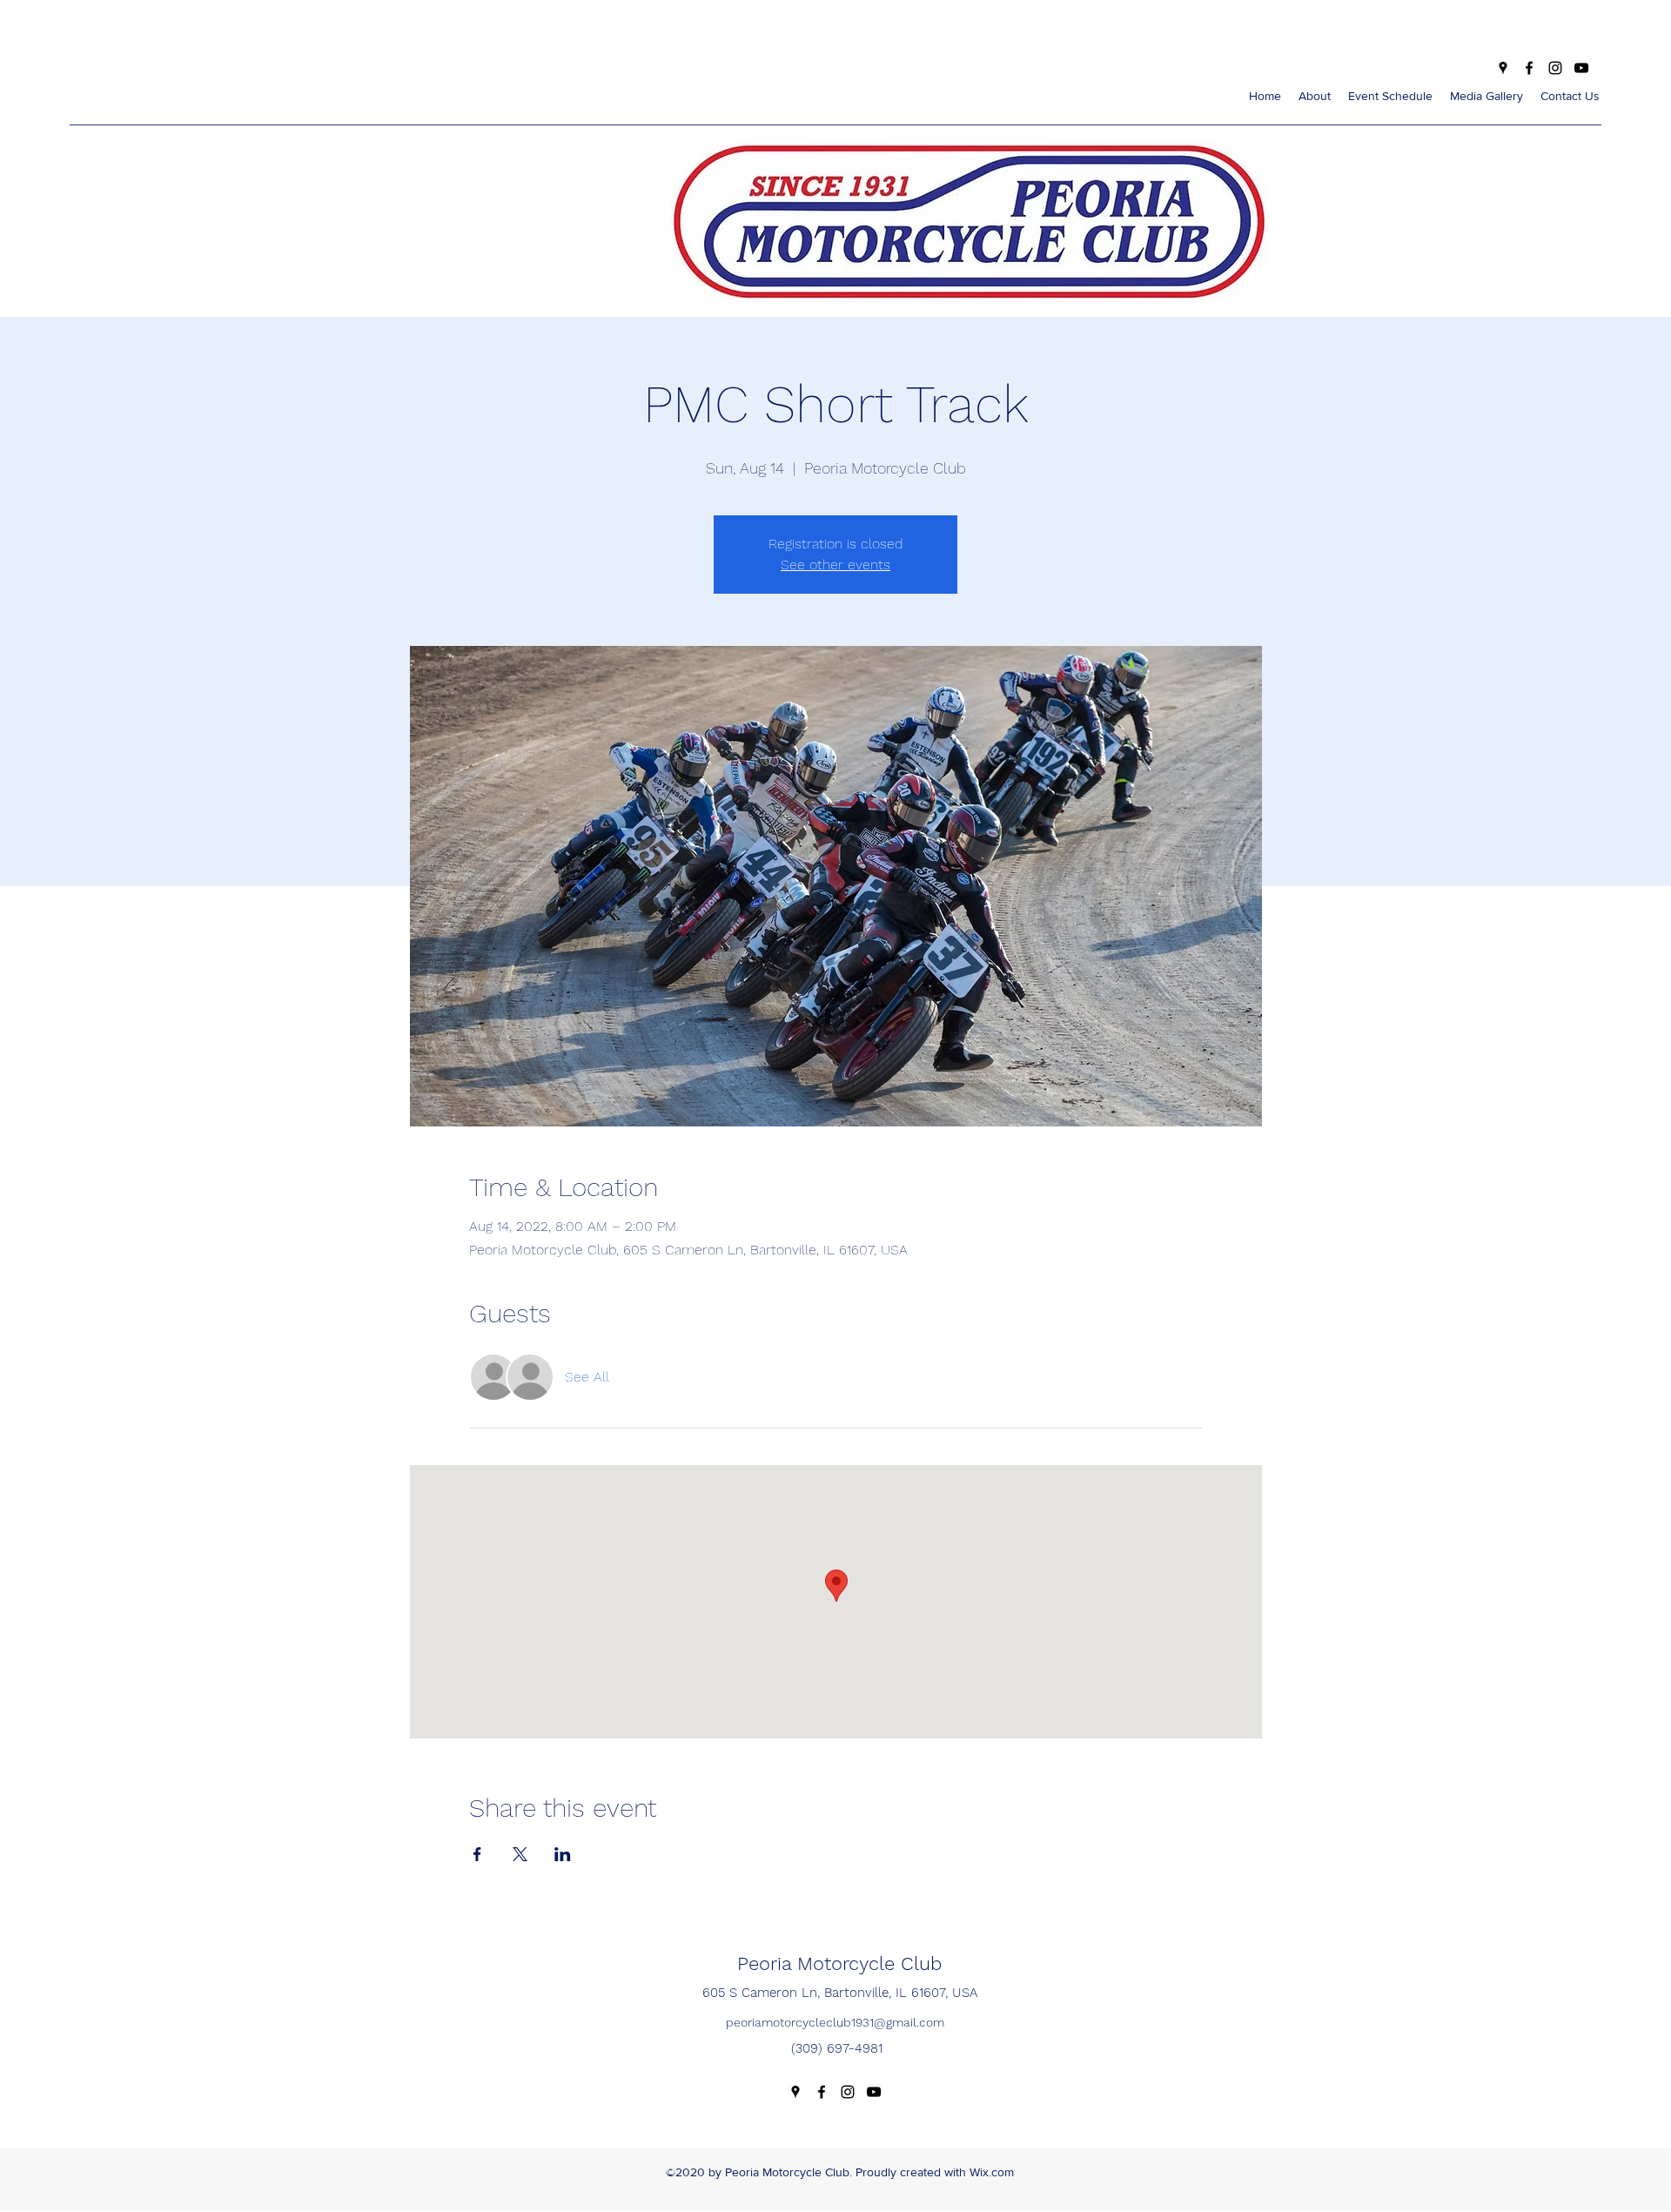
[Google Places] (1503, 68)
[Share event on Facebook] (477, 1854)
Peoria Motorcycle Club (839, 1963)
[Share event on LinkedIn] (563, 1854)
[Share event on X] (520, 1854)
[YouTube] (1581, 68)
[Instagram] (1555, 68)
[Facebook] (1529, 68)
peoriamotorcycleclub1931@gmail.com (835, 2022)
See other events (835, 565)
